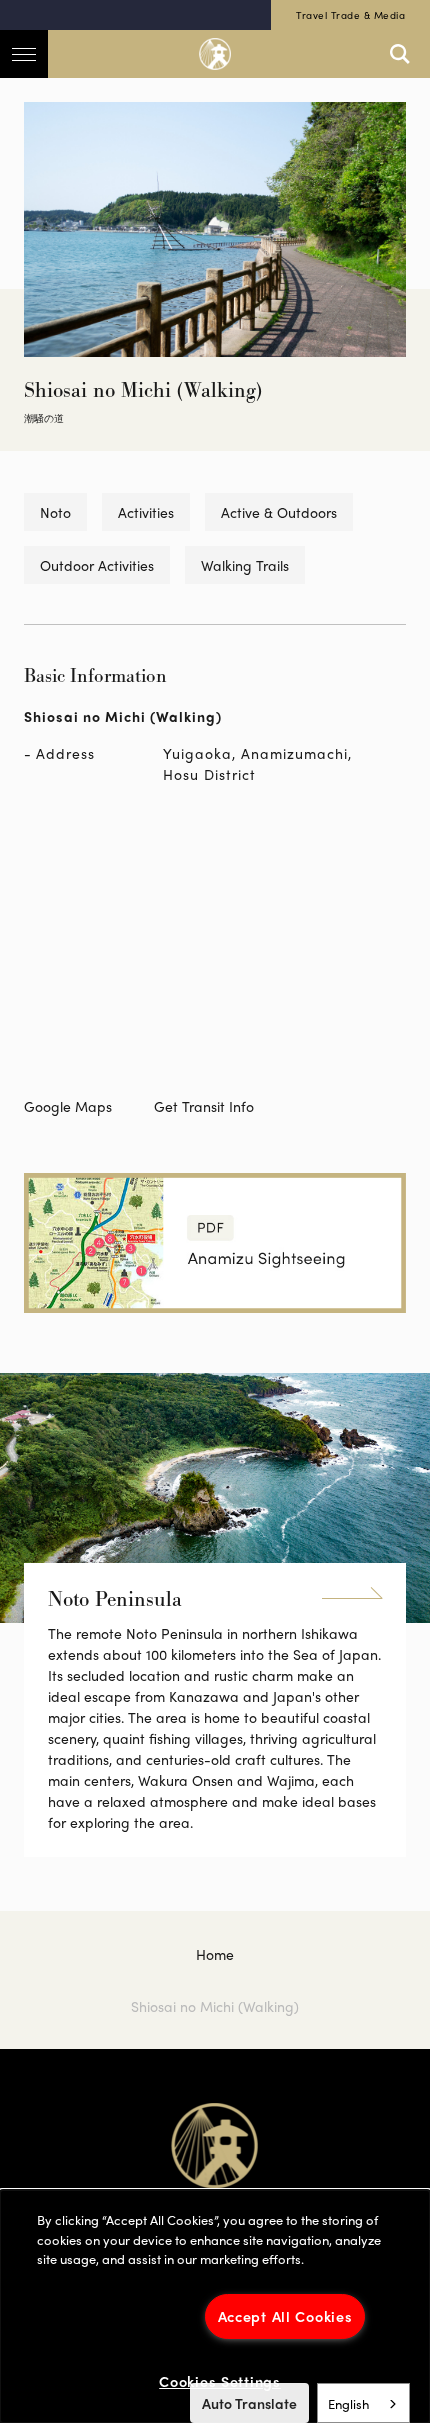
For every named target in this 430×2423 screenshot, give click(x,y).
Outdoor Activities (97, 565)
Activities (146, 512)
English (348, 2403)
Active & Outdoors (279, 512)
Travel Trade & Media (350, 15)
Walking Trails (245, 565)
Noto (55, 512)
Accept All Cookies (285, 2316)
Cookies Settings (220, 2381)
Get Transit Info (204, 1106)
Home (215, 1954)
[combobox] (363, 2403)
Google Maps (68, 1106)
